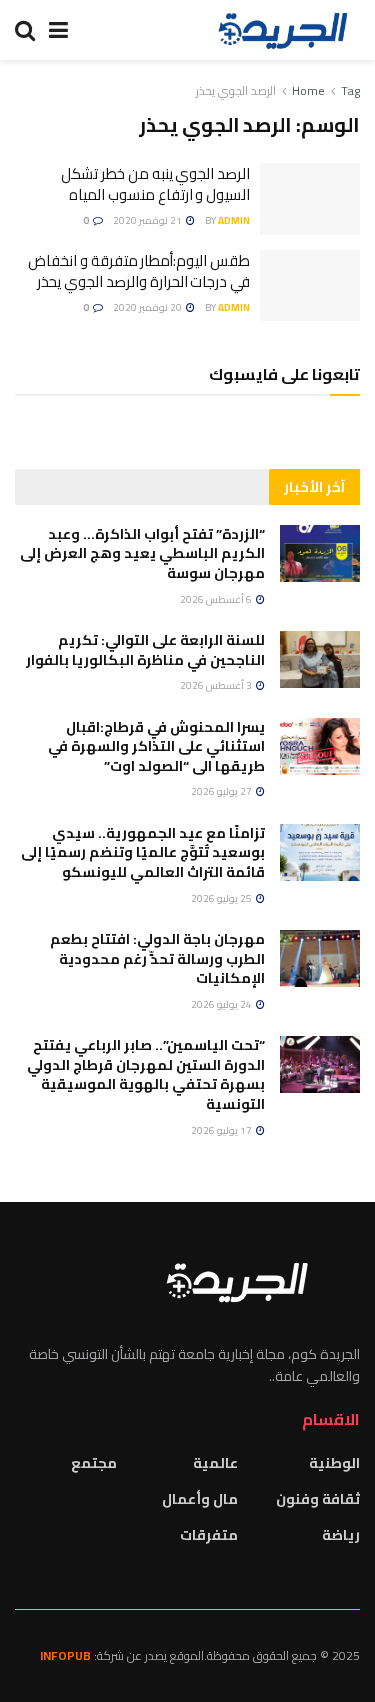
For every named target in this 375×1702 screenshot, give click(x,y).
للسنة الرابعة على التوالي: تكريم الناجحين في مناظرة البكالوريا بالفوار (145, 650)
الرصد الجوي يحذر (236, 90)
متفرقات (209, 1535)
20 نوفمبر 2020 (148, 307)
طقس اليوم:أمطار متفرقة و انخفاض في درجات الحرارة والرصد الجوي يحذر (139, 271)
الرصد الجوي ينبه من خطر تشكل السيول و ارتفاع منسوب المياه (155, 184)
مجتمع (94, 1463)
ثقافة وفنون (318, 1499)
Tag (350, 90)
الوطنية (334, 1463)
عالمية (215, 1463)
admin (234, 220)
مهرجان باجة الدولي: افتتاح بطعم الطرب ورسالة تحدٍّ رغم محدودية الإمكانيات (157, 958)
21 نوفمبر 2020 (148, 220)
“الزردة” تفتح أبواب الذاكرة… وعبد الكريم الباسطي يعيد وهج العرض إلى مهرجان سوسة (142, 553)
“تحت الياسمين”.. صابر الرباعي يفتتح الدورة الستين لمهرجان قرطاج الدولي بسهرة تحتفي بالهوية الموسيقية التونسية (146, 1074)
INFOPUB (65, 1655)
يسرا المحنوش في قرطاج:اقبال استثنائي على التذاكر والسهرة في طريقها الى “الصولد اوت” (156, 746)
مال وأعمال (200, 1499)
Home (308, 90)
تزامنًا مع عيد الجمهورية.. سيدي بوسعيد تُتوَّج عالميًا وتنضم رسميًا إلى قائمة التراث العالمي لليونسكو (143, 852)
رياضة (341, 1535)
